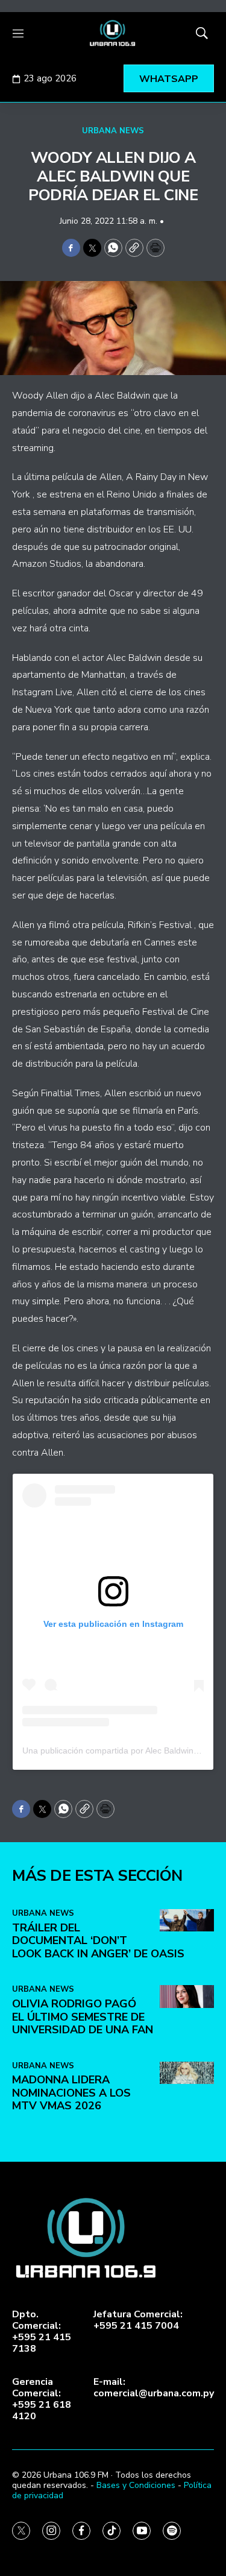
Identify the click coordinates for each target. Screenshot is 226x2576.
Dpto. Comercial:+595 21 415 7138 (42, 2332)
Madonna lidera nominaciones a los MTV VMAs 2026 (71, 2093)
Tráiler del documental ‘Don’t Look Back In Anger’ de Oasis (98, 1941)
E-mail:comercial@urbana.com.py (154, 2388)
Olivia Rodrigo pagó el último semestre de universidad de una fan (83, 2017)
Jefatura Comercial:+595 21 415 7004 (138, 2320)
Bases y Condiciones (136, 2485)
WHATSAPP (169, 79)
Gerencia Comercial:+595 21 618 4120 (42, 2400)
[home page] (113, 33)
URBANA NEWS (113, 131)
